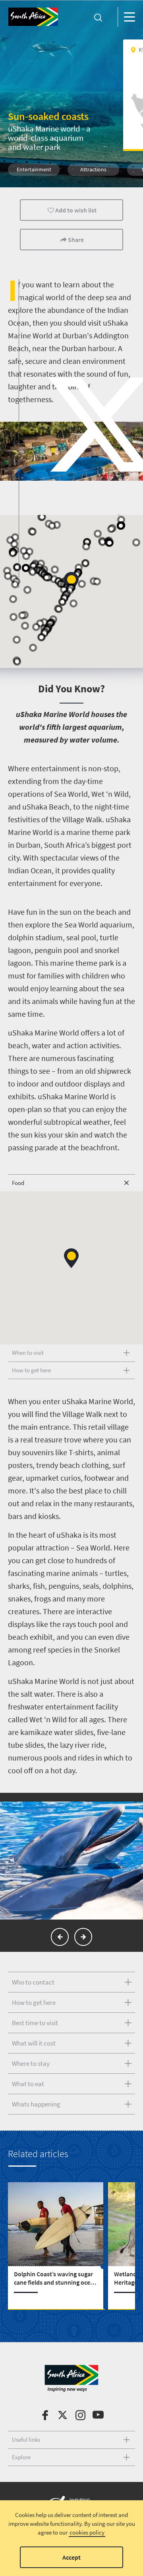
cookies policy (87, 2532)
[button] (17, 640)
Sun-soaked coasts (48, 116)
